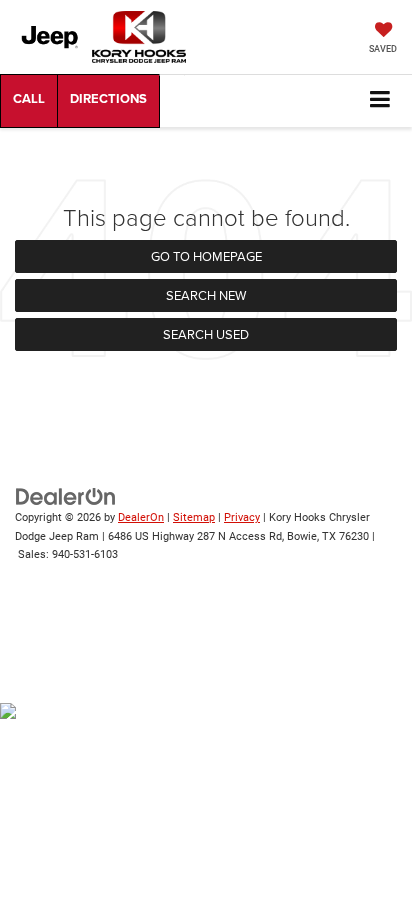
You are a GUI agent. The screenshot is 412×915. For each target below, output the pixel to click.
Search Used (206, 334)
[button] (29, 101)
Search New (206, 295)
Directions (108, 101)
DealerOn (141, 517)
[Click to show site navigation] (380, 100)
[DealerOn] (66, 496)
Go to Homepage (206, 256)
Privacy (242, 517)
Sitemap (194, 517)
